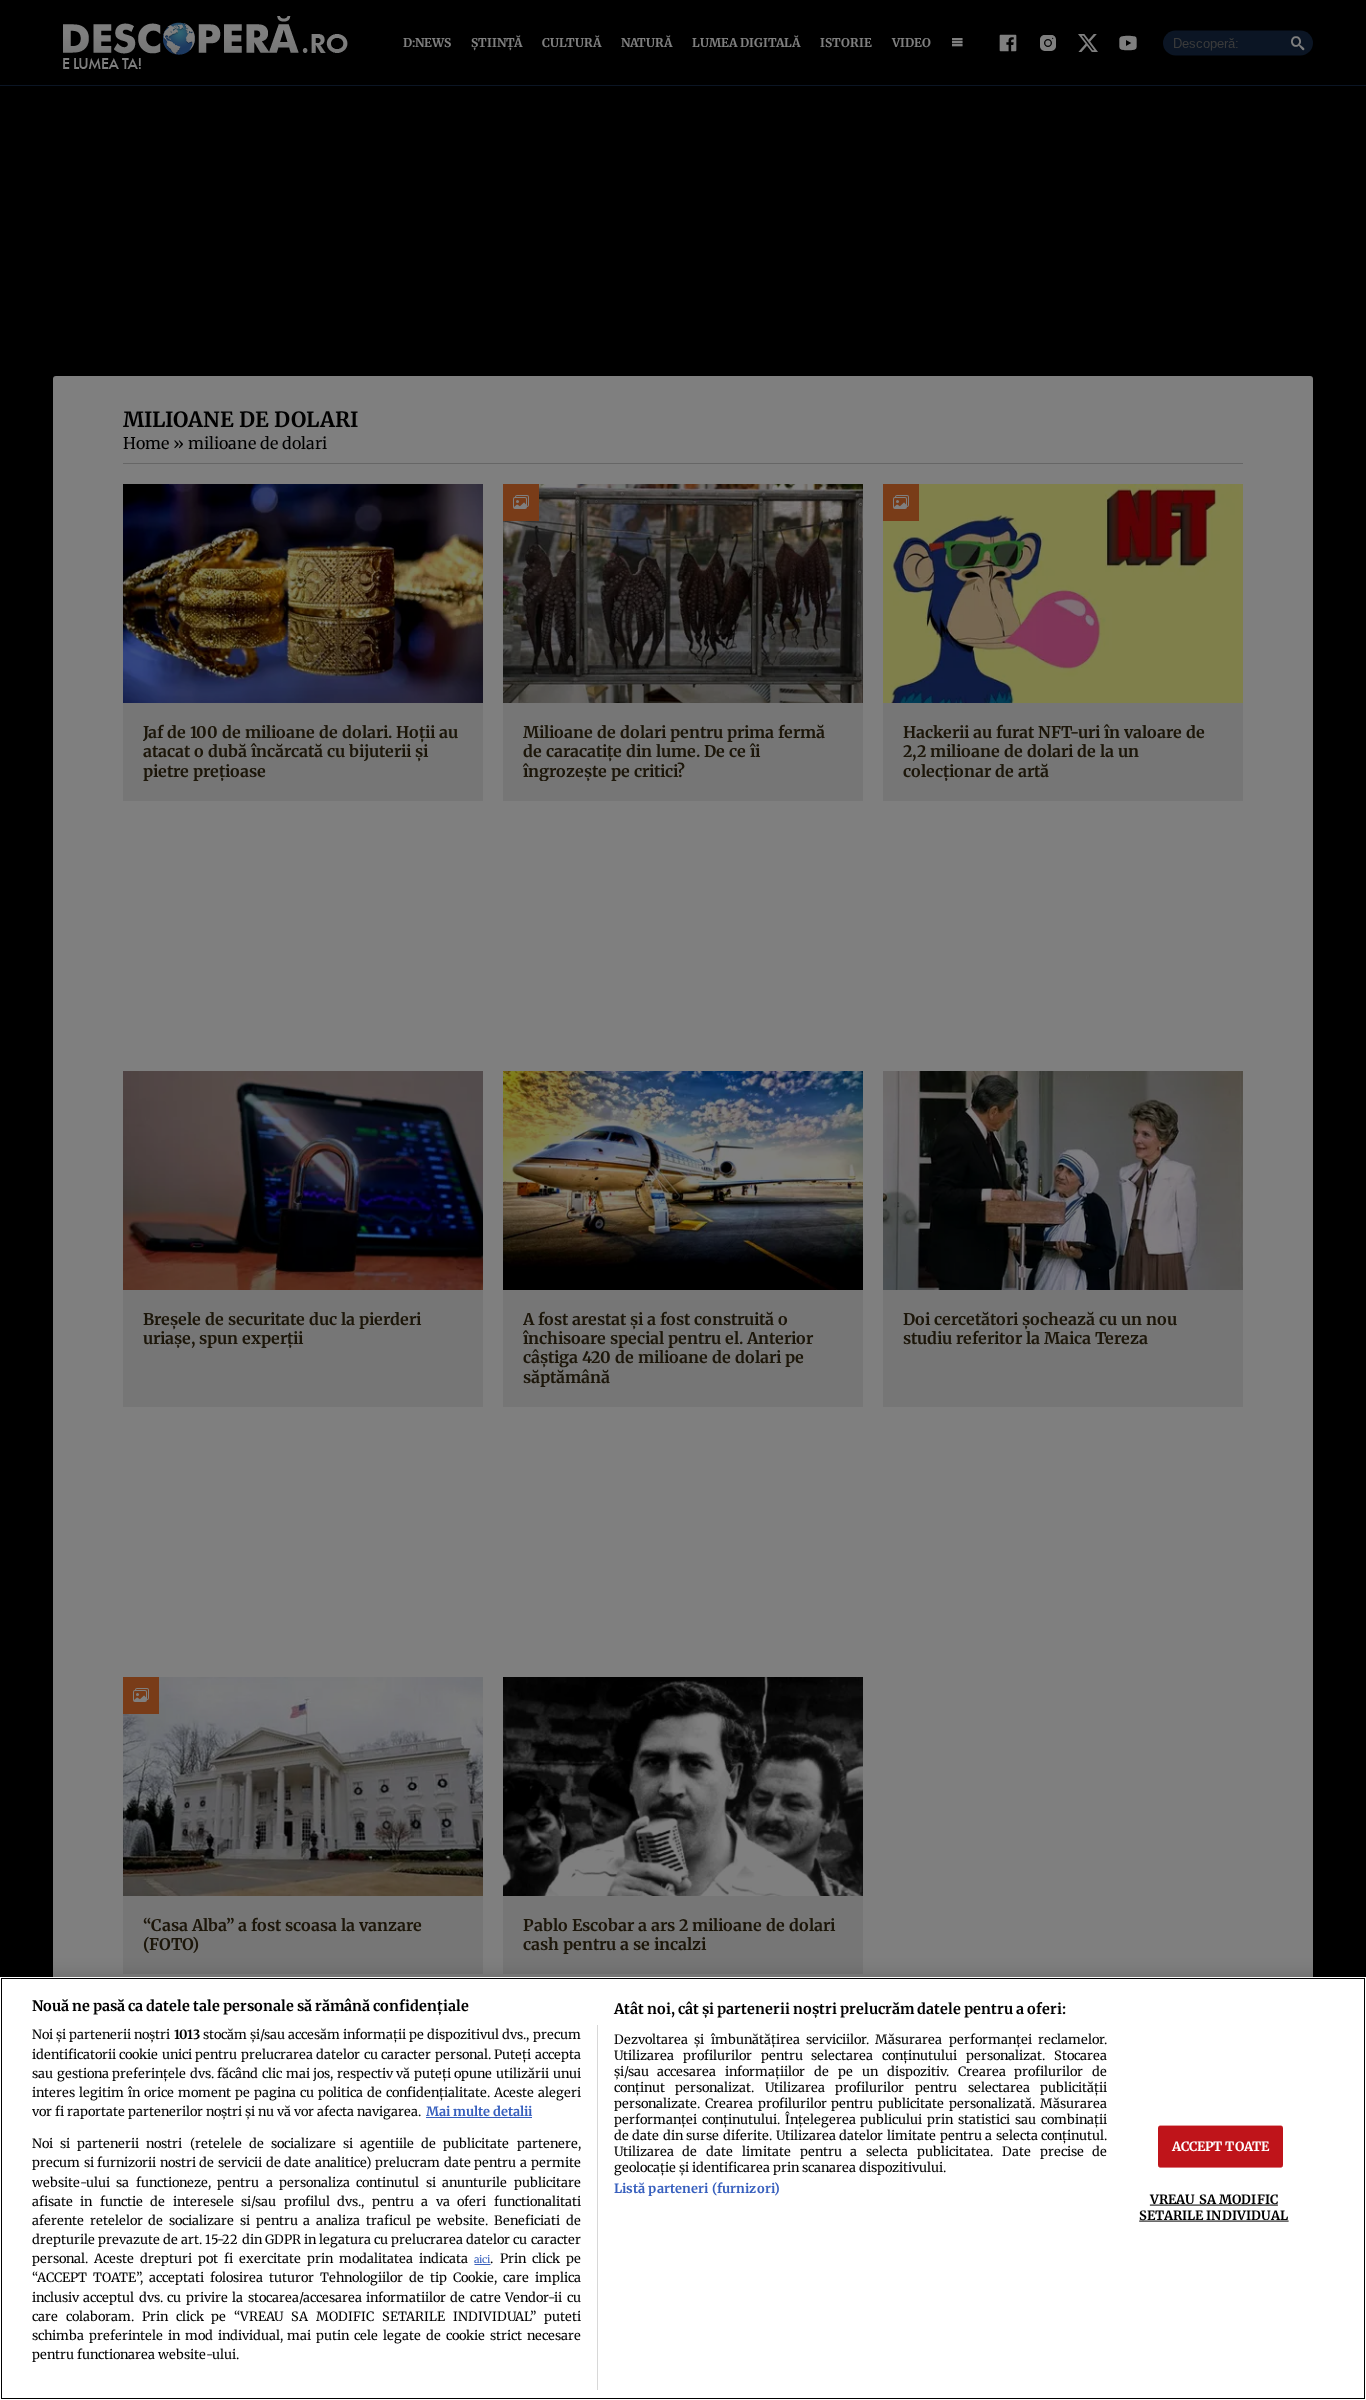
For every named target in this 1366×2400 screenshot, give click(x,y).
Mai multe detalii (479, 2111)
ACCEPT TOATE (1221, 2146)
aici (482, 2259)
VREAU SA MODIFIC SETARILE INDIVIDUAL (1213, 2206)
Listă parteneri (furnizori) (697, 2188)
